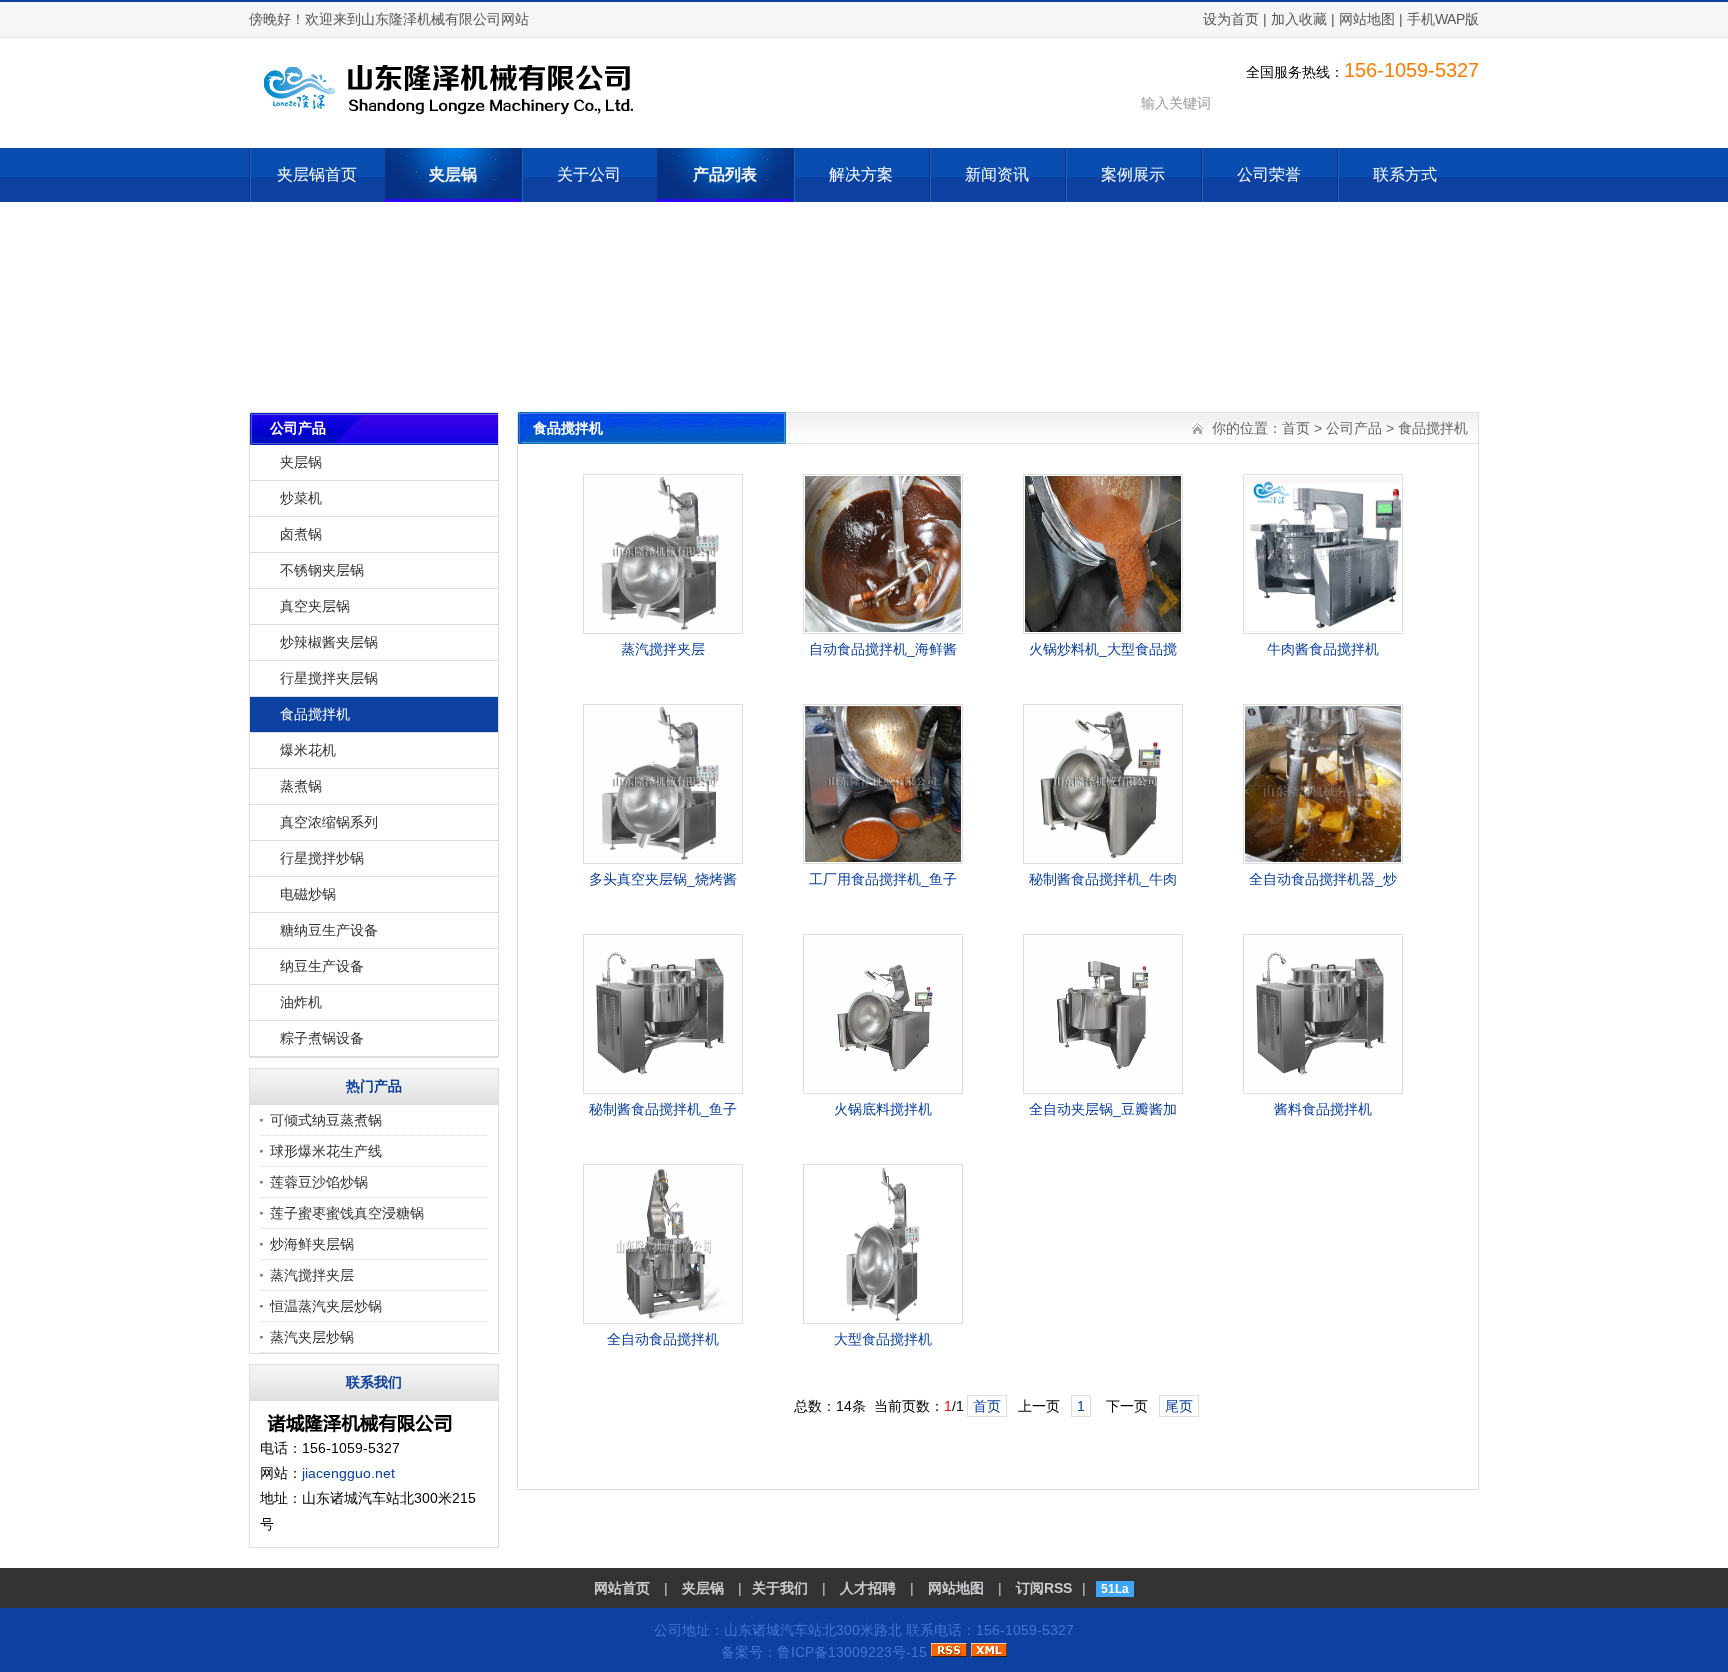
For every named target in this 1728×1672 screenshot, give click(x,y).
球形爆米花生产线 (326, 1151)
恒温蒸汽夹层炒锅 (326, 1306)
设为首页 (1231, 19)
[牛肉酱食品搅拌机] (1323, 629)
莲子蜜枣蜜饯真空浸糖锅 (347, 1213)
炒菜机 (301, 498)
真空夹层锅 (315, 606)
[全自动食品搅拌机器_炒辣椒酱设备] (1323, 859)
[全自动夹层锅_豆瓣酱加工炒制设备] (1103, 1089)
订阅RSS (1044, 1588)
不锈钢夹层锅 (322, 570)
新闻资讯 (997, 174)
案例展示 (1133, 174)
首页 (1296, 428)
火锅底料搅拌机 (883, 1109)
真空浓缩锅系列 (329, 822)
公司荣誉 (1269, 174)
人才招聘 (868, 1588)
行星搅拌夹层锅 (329, 678)
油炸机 (301, 1002)
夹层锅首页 (317, 174)
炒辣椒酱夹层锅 (329, 642)
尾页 (1179, 1406)
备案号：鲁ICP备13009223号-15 (824, 1652)
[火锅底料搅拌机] (883, 1089)
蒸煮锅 (301, 786)
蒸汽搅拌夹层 (312, 1275)
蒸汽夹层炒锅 (312, 1337)
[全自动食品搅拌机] (663, 1319)
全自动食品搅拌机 (663, 1339)
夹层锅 (453, 174)
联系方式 (1405, 174)
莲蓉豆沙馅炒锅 (319, 1182)
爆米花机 (308, 750)
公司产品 (1354, 428)
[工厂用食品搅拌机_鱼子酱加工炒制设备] (883, 859)
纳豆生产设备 (322, 966)
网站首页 (622, 1588)
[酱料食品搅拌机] (1323, 1089)
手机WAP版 (1443, 19)
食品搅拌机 (315, 714)
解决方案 (861, 174)
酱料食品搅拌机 (1323, 1109)
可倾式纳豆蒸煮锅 (326, 1120)
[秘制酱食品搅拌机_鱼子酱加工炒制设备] (663, 1089)
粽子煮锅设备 (322, 1038)
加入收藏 (1299, 19)
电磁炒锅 (308, 894)
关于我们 (780, 1588)
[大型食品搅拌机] (883, 1319)
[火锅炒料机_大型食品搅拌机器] (1103, 629)
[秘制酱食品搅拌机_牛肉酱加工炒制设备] (1103, 859)
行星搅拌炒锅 (322, 858)
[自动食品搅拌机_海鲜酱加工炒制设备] (883, 629)
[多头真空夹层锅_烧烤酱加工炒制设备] (663, 859)
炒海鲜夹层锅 (312, 1244)
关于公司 (589, 174)
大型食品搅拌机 (883, 1339)
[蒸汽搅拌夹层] (663, 629)
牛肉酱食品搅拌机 (1323, 649)
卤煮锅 (301, 534)
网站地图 (1367, 19)
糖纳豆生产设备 (329, 930)
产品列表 (725, 174)
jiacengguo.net (348, 1473)
